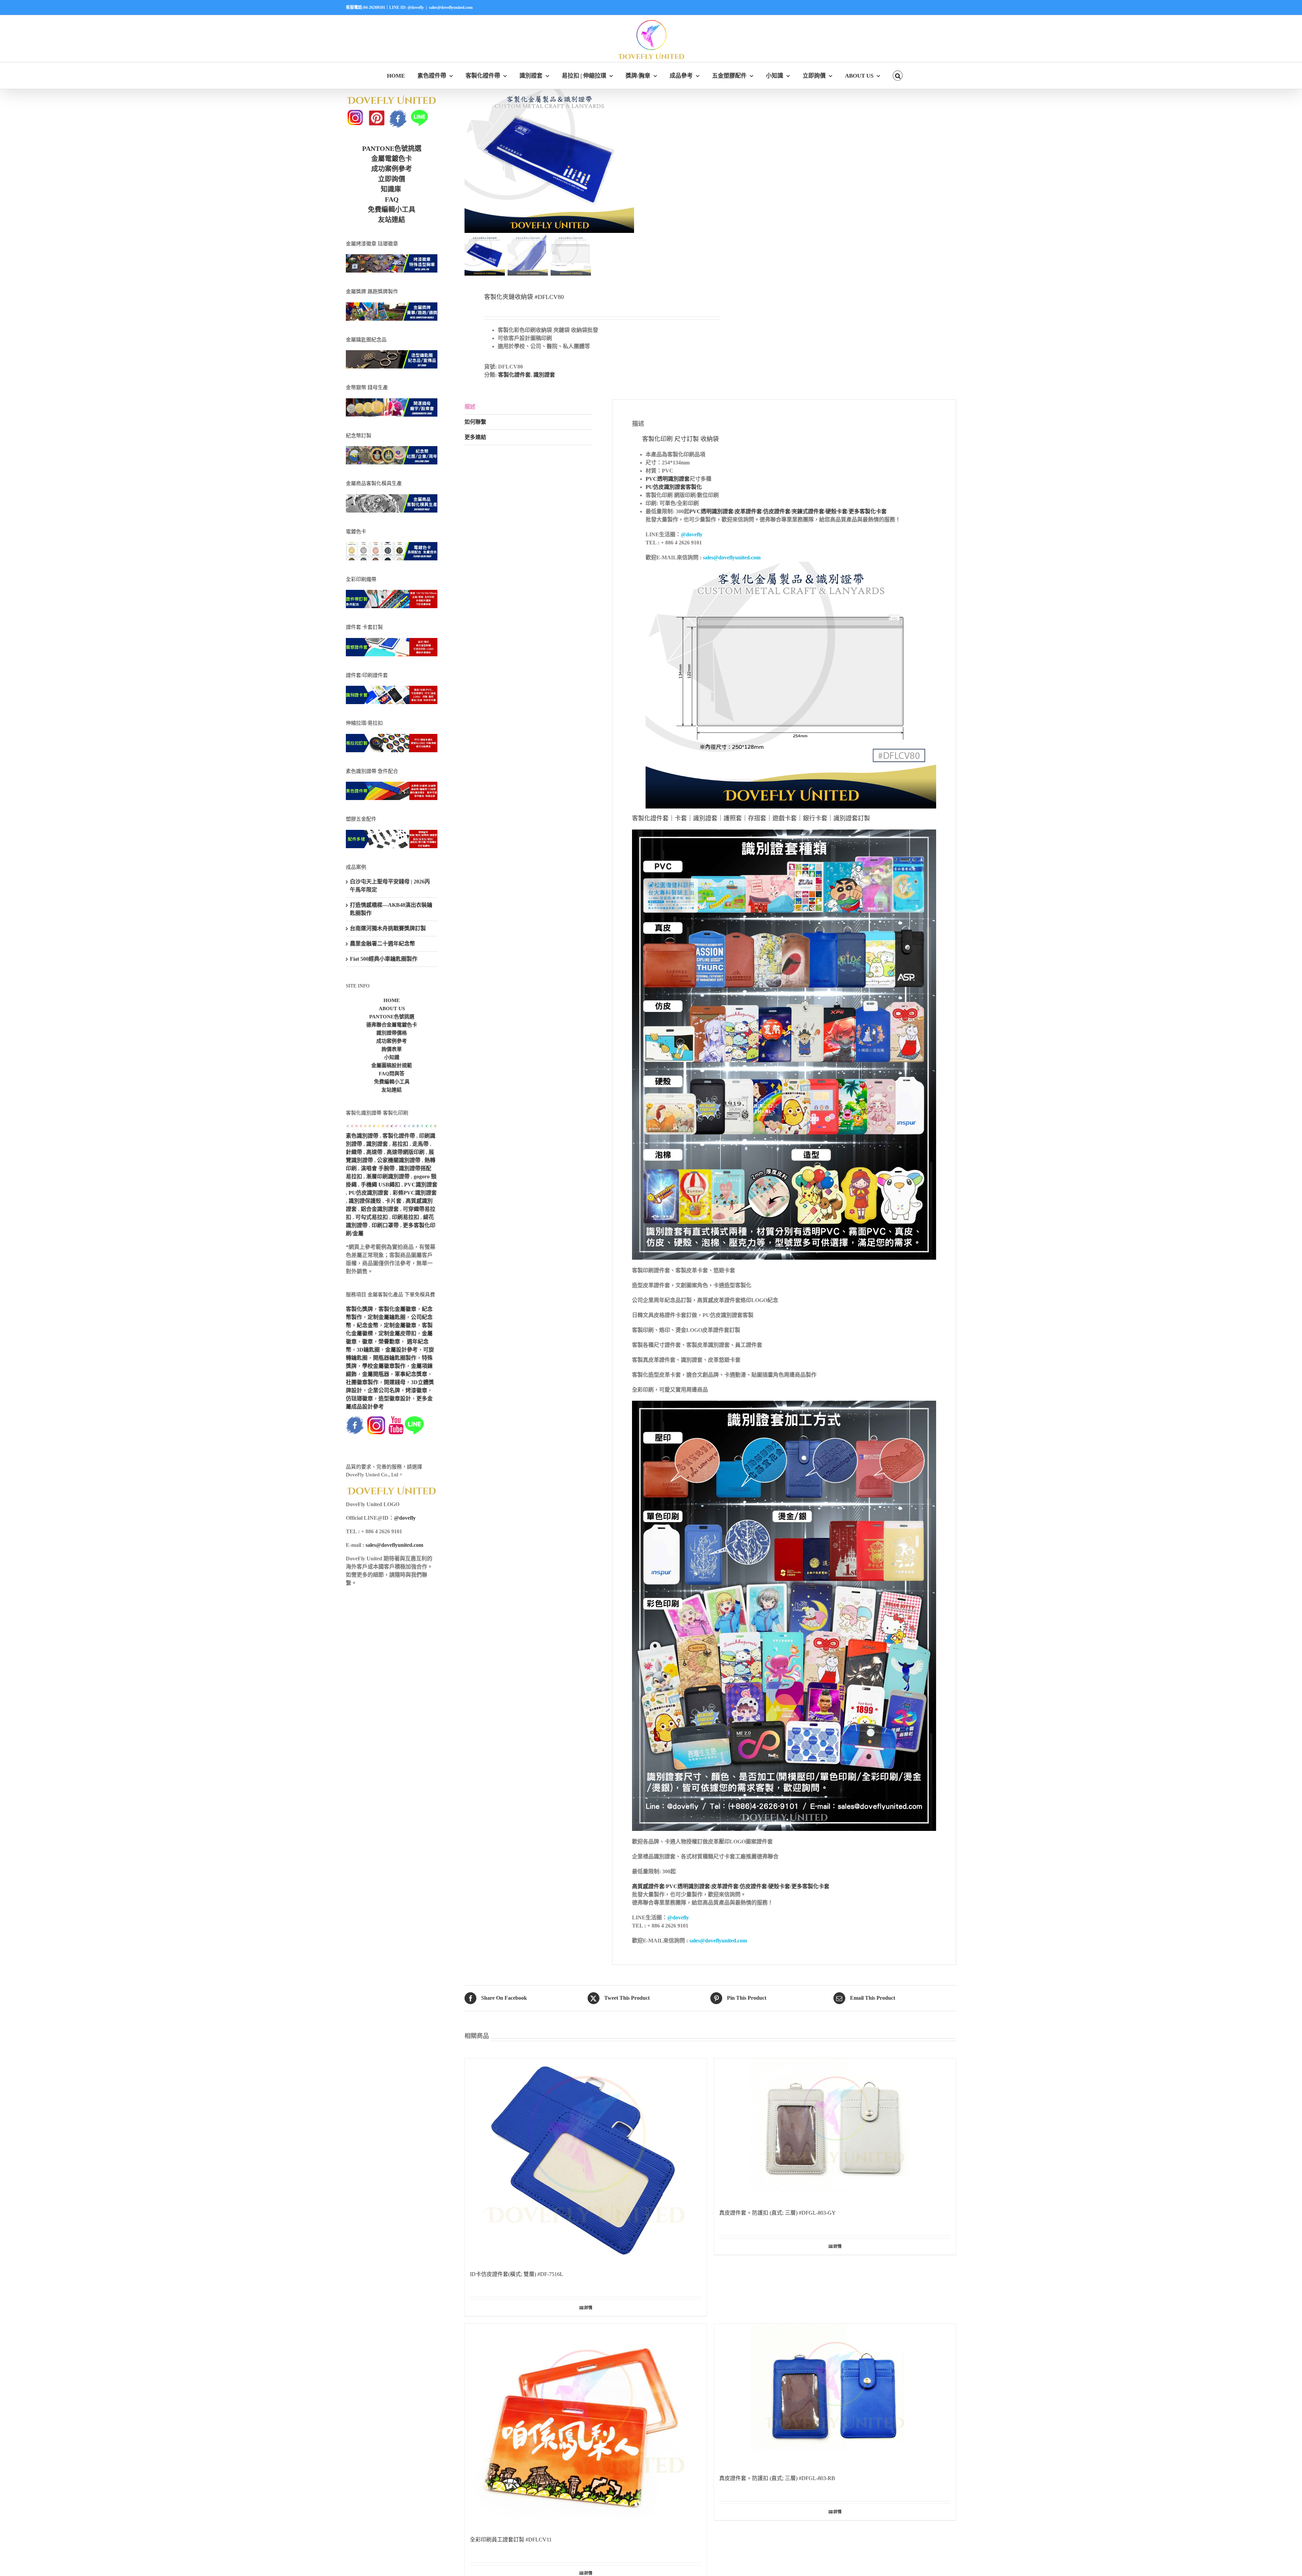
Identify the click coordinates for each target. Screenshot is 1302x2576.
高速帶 (374, 1152)
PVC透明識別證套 (668, 479)
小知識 (392, 1057)
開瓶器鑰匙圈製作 (395, 1358)
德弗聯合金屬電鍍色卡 (392, 1025)
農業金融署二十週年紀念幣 (382, 944)
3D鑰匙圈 (368, 1350)
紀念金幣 (368, 1325)
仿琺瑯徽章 (359, 1399)
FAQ (392, 199)
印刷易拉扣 (406, 1217)
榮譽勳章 (389, 1342)
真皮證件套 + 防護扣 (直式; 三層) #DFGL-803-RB (777, 2478)
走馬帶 (420, 1144)
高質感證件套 (648, 1886)
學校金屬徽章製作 (384, 1366)
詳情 (588, 2308)
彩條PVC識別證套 (415, 1193)
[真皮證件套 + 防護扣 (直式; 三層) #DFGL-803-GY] (835, 2130)
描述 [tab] (470, 407)
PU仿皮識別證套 (369, 1193)
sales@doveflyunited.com (451, 7)
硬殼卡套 (836, 511)
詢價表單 (392, 1049)
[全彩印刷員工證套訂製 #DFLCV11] (586, 2426)
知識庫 (391, 189)
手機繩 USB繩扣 (381, 1185)
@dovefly (692, 534)
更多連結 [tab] (475, 437)
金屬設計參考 (401, 1350)
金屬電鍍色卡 (392, 159)
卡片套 (393, 1201)
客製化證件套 (514, 375)
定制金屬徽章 (400, 1325)
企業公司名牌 (384, 1390)
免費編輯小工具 (392, 209)
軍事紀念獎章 (411, 1374)
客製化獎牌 (359, 1309)
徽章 (368, 1342)
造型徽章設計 (395, 1399)
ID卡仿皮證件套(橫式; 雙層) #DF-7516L (517, 2274)
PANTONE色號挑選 (392, 148)
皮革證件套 (748, 511)
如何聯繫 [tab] (475, 422)
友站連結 (392, 220)
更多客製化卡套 (868, 511)
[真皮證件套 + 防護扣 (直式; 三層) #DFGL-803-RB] (835, 2396)
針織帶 (354, 1152)
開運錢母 (395, 1382)
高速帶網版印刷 (406, 1152)
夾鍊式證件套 (808, 511)
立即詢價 (392, 179)
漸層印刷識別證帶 (388, 1176)
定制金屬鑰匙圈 (387, 1317)
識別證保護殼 (365, 1201)
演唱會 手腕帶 (378, 1168)
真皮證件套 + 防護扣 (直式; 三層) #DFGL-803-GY (777, 2213)
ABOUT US (392, 1009)
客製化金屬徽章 (397, 1309)
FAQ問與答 (392, 1074)
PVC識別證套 (421, 1185)
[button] (898, 76)
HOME (392, 1000)
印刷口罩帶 (385, 1225)
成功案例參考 (392, 169)
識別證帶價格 (392, 1033)
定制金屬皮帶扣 (397, 1333)
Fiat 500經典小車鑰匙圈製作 (384, 959)
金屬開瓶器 (376, 1374)
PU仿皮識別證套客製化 (674, 487)
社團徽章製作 (362, 1382)
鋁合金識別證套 (380, 1209)
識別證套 (544, 375)
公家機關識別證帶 (399, 1160)
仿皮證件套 (777, 511)
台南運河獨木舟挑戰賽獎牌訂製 (388, 928)
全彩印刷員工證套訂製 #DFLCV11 (511, 2540)
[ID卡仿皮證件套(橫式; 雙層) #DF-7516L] (586, 2161)
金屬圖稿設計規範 (392, 1065)
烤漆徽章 (416, 1390)
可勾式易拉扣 (372, 1217)
